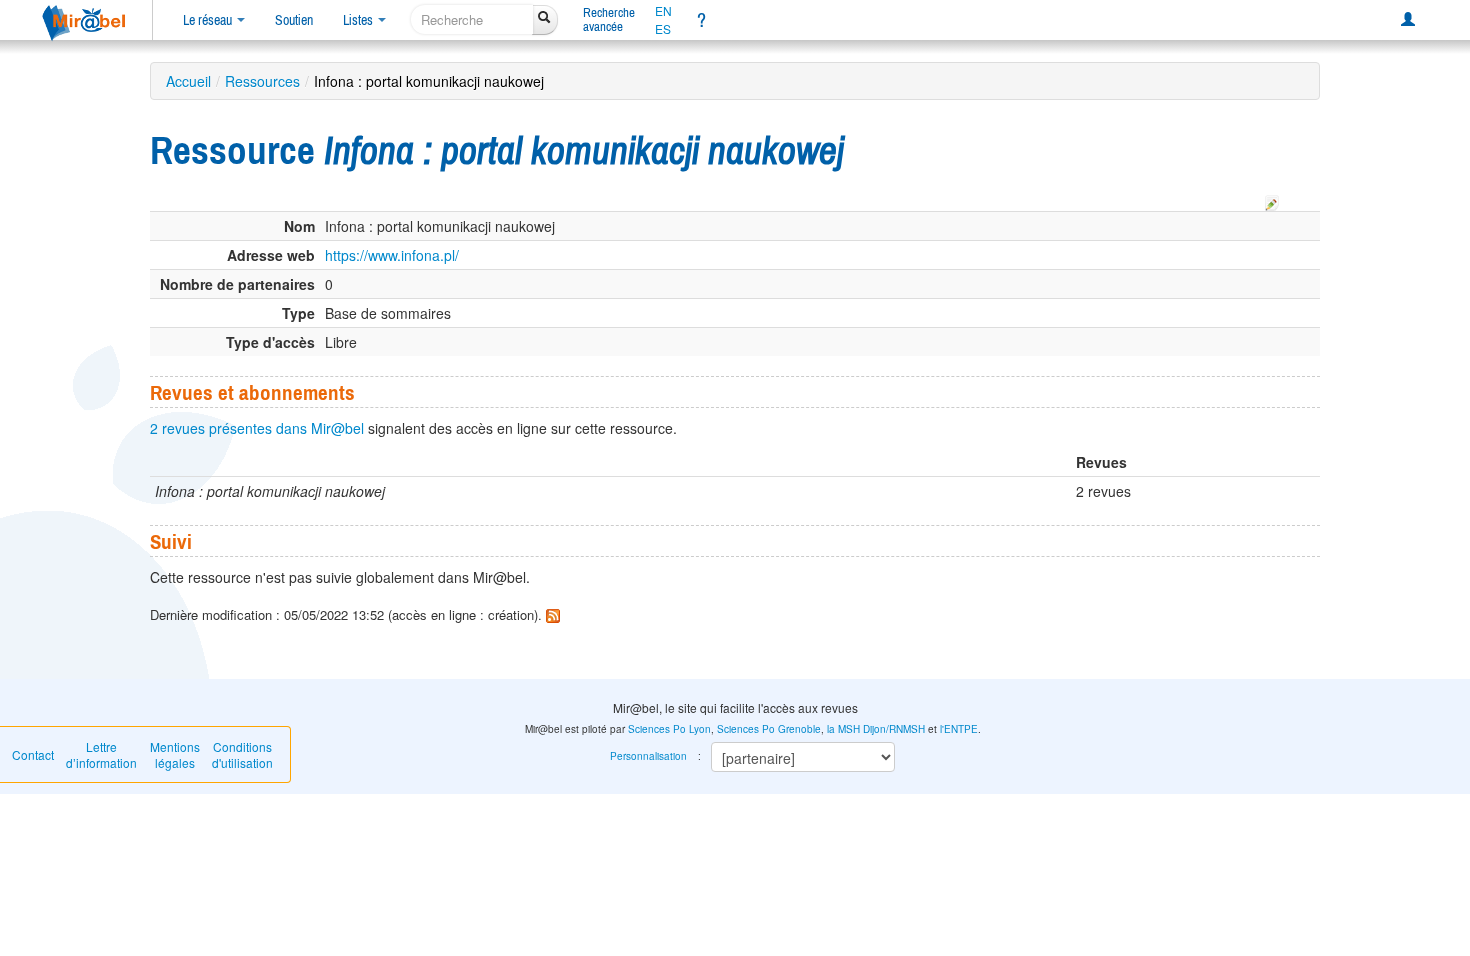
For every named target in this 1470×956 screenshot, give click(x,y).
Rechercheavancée (609, 19)
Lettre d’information (101, 754)
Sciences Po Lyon (669, 729)
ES (663, 29)
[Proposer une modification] (1272, 200)
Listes (359, 20)
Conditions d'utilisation (242, 754)
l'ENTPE (959, 729)
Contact (33, 754)
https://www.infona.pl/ (392, 255)
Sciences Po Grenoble (769, 729)
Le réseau (209, 20)
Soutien (294, 20)
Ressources (262, 81)
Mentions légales (175, 754)
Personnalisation (648, 756)
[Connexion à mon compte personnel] (1408, 20)
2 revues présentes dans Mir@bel (257, 428)
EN (663, 11)
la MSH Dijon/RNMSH (876, 729)
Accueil (188, 81)
